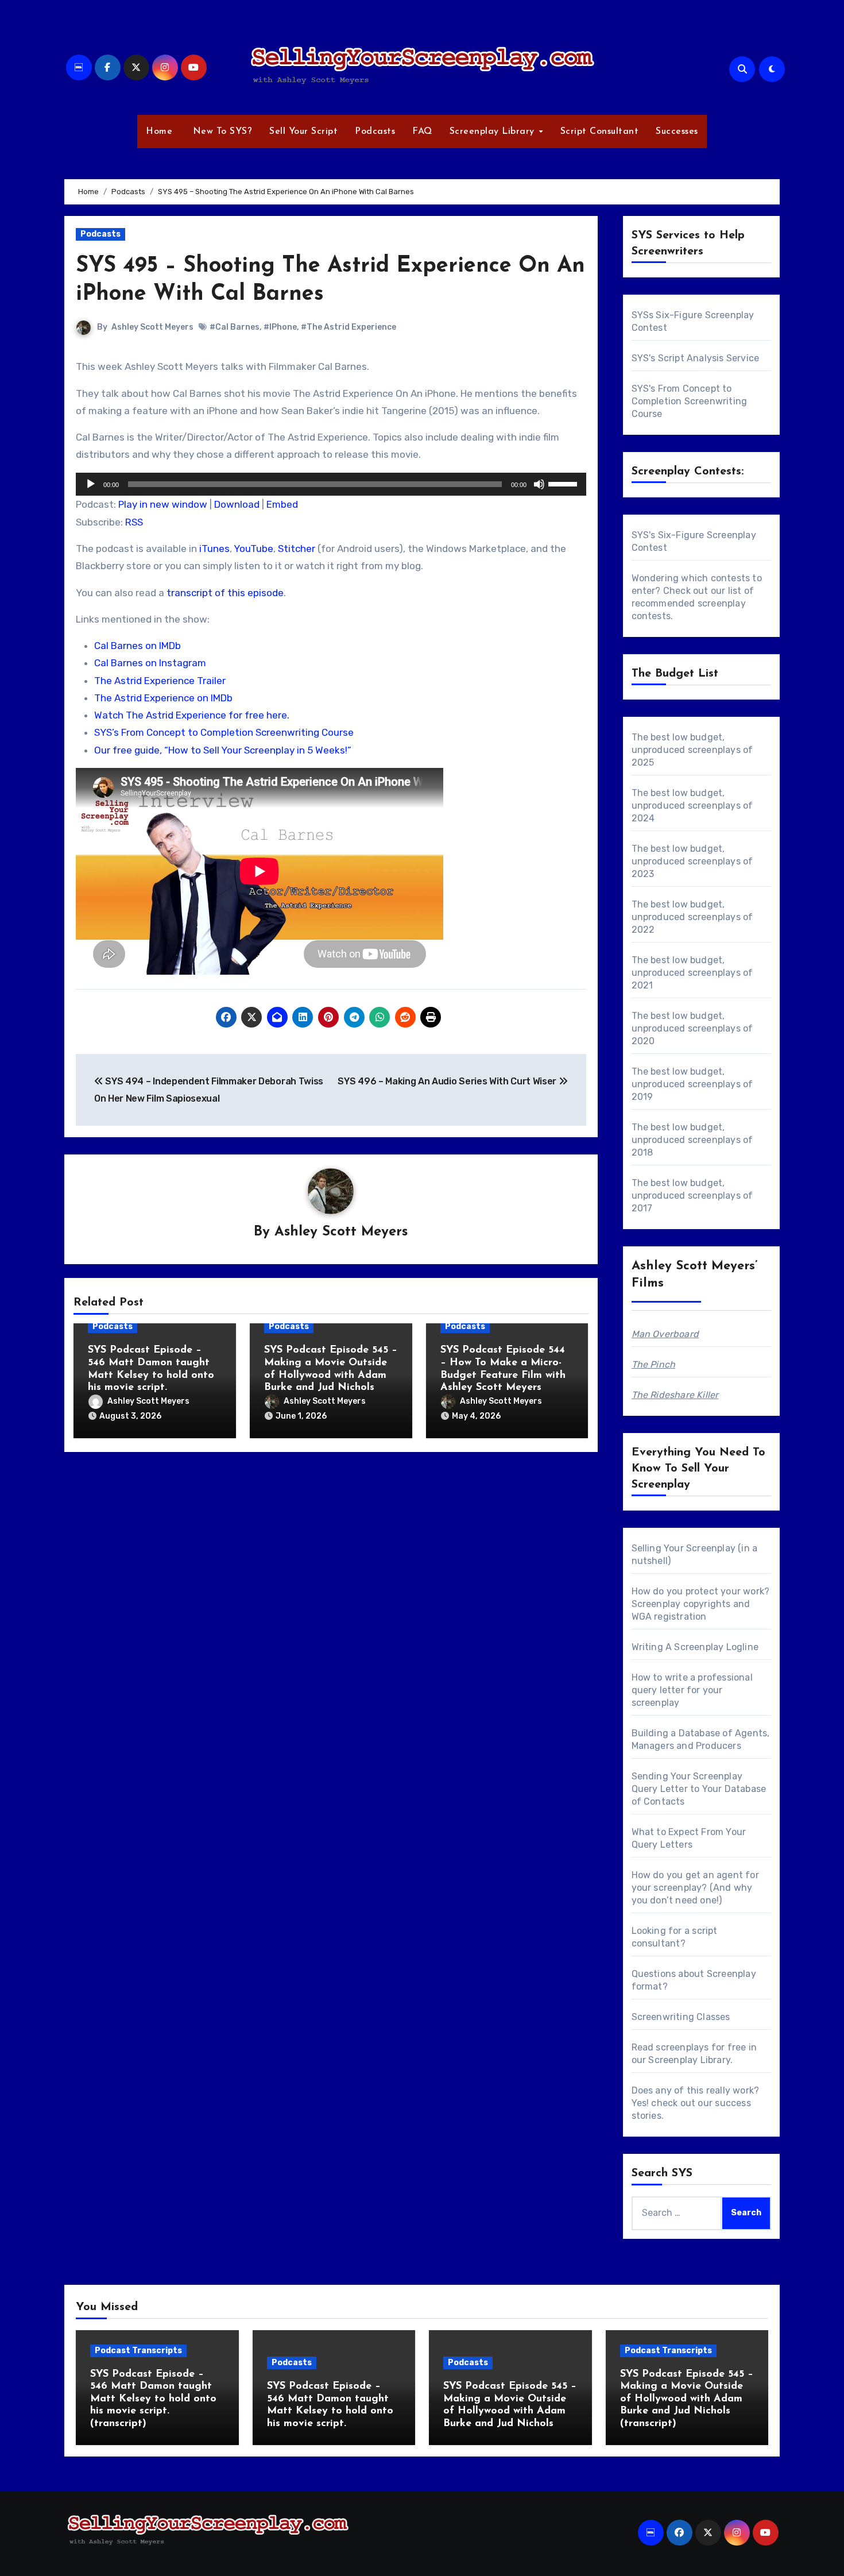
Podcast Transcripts (138, 2351)
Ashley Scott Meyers (152, 327)
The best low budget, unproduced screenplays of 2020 (692, 1028)
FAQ (422, 132)
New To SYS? (221, 132)
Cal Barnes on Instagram (150, 663)
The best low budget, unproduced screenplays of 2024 (692, 806)
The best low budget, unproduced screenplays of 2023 (692, 861)
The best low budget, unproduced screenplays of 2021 (692, 973)
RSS (134, 522)
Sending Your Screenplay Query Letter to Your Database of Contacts (699, 1789)
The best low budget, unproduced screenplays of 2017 (692, 1196)
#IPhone (280, 327)
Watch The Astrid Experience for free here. (192, 715)
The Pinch (654, 1364)
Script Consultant (600, 132)
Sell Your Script (303, 132)
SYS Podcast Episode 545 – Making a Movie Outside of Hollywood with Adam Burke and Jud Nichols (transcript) (687, 2399)
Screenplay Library (494, 132)
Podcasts (375, 132)
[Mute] (539, 484)
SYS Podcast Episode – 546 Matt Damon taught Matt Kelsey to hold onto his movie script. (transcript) (153, 2399)
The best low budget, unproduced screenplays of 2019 (692, 1084)
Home (159, 132)
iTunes (214, 549)
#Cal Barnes (235, 327)
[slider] (564, 483)
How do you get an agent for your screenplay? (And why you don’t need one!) (695, 1888)
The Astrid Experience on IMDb (163, 698)
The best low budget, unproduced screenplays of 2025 (692, 750)
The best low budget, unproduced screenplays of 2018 (692, 1140)
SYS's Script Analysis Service (696, 358)
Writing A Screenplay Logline (695, 1647)
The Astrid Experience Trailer (160, 681)
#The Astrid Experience (349, 327)
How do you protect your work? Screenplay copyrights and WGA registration (701, 1604)
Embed (282, 504)
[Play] (91, 484)
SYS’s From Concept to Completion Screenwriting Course (224, 732)
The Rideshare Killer (675, 1395)
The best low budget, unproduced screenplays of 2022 (692, 917)
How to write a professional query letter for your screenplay (692, 1690)
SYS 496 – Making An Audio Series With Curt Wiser (448, 1081)
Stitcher (297, 549)
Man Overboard (665, 1334)
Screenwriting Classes (681, 2017)
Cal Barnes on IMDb (138, 646)
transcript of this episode (225, 593)
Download (237, 504)
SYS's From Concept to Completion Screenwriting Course (690, 401)
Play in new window (163, 504)
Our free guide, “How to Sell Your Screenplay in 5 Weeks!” (223, 750)
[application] (331, 484)
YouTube (253, 549)
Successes (677, 132)
